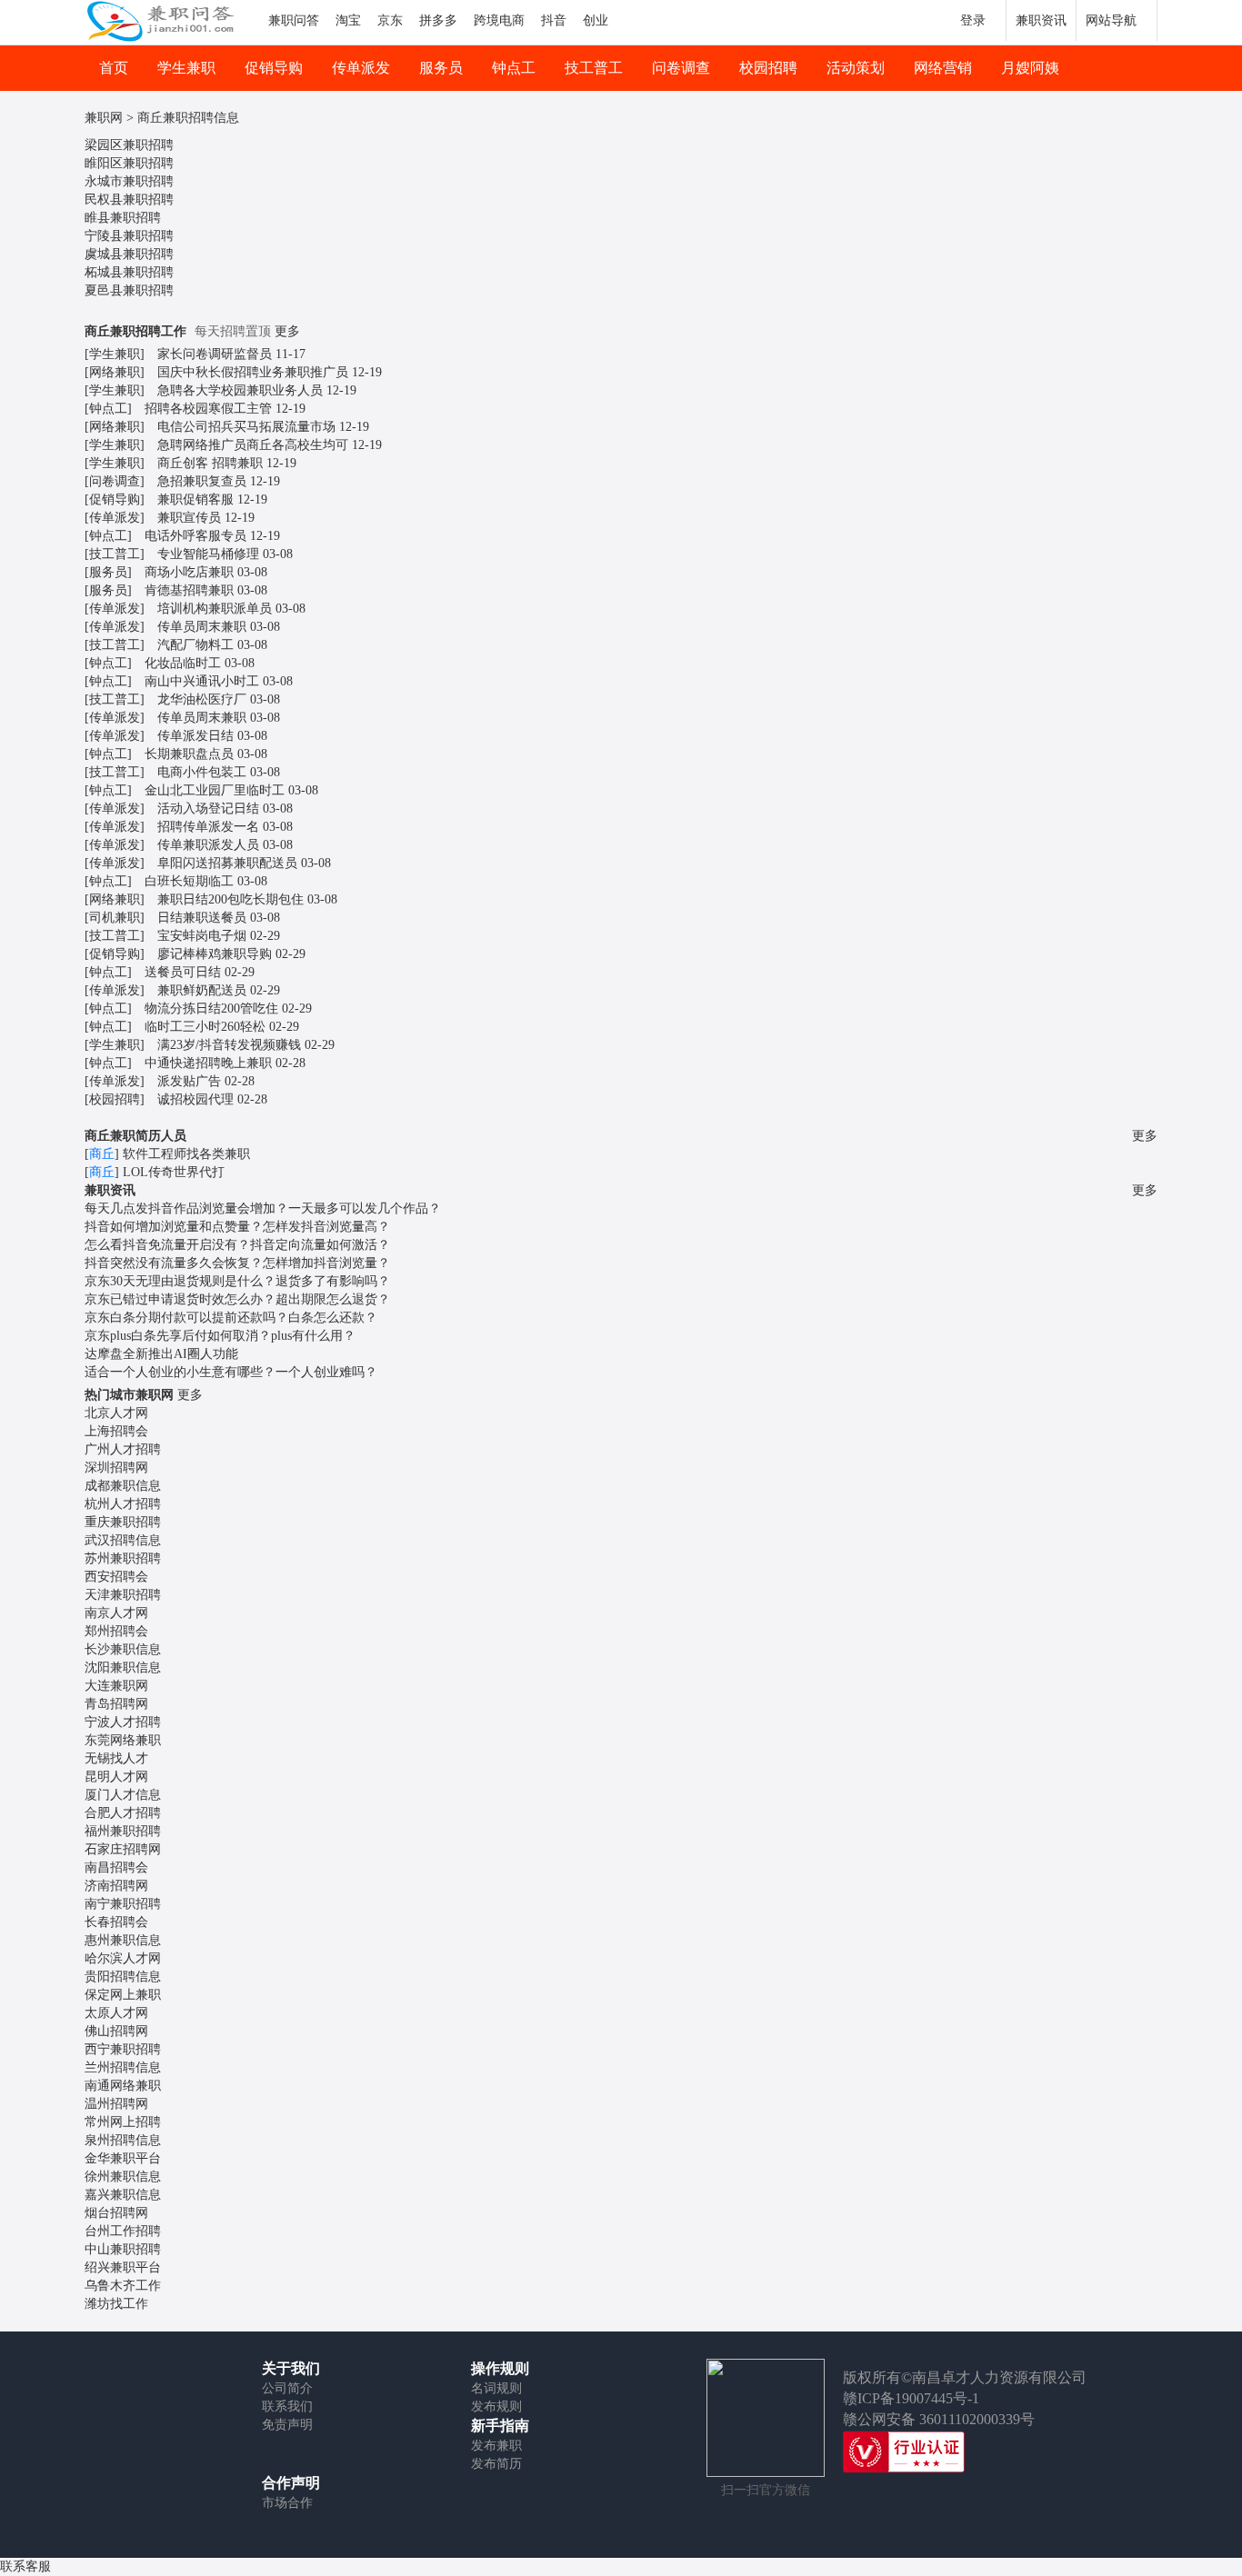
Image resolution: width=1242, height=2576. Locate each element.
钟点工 (514, 68)
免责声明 (287, 2425)
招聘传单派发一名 (208, 827)
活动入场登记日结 (208, 809)
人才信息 (123, 1795)
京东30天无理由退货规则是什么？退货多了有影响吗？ (237, 1281)
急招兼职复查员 (202, 481)
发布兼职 (496, 2446)
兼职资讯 (1041, 20)
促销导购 (274, 68)
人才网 (116, 1413)
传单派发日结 (195, 736)
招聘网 (116, 1468)
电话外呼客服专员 (195, 536)
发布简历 (496, 2464)
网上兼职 (123, 1995)
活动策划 (856, 68)
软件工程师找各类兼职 (186, 1154)
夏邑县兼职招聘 (129, 290)
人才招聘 (123, 1449)
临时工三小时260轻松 (205, 1027)
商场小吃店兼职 (189, 572)
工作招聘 (123, 2231)
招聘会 (116, 1431)
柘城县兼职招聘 (129, 272)
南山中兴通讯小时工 (202, 681)
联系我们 (287, 2406)
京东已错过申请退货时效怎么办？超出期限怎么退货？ (237, 1299)
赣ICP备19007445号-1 (911, 2398)
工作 (123, 2286)
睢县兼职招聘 (123, 218)
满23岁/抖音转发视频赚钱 (229, 1045)
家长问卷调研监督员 (215, 354)
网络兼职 (115, 372)
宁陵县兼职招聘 (129, 236)
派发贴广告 (189, 1081)
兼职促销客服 (195, 499)
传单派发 (361, 68)
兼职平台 (123, 2158)
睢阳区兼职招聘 (129, 163)
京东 (390, 20)
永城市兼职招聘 (129, 181)
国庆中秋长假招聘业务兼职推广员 (253, 372)
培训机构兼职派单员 (215, 609)
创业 (596, 20)
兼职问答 (294, 20)
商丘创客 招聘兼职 (210, 463)
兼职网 (104, 118)
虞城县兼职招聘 (129, 254)
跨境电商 (499, 20)
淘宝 (348, 20)
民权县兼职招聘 (129, 200)
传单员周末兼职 (202, 627)
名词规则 (496, 2388)
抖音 (554, 20)
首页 (114, 68)
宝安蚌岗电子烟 (202, 936)
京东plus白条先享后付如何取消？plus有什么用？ (220, 1336)
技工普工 (594, 68)
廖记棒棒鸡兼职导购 (215, 954)
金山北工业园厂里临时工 (215, 790)
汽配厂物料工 (195, 645)
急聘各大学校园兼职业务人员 (240, 390)
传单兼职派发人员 (208, 845)
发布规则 (496, 2406)
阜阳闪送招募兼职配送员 (227, 863)
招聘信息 (123, 1540)
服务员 (441, 68)
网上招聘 (123, 2122)
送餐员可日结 (183, 972)
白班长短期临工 (189, 881)
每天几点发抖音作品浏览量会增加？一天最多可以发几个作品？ (263, 1208)
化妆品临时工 (183, 663)
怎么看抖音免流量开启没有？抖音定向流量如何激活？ (237, 1245)
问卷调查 (681, 68)
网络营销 (943, 68)
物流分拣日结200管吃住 (211, 1008)
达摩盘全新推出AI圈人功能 (161, 1354)
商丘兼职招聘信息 (188, 118)
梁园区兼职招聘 (129, 145)
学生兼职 (186, 68)
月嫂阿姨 (1030, 68)
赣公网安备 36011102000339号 (939, 2419)
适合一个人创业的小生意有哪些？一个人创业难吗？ (231, 1372)
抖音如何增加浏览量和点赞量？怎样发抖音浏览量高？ (237, 1227)
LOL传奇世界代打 (174, 1172)
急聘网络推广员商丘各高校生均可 (253, 445)
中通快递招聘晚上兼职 (208, 1063)
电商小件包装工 (202, 772)
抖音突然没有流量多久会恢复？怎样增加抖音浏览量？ (237, 1263)
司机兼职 (115, 918)
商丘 (102, 1154)
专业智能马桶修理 (208, 554)
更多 (287, 331)
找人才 (116, 1758)
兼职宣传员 (189, 518)
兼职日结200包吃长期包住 (230, 899)
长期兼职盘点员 (189, 754)
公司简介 (287, 2388)
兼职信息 (123, 1486)
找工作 (116, 2304)
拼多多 (438, 20)
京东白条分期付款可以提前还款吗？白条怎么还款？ (231, 1318)
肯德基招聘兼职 (189, 590)
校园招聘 (768, 68)
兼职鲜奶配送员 (202, 990)
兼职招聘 (123, 1522)
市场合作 (287, 2503)
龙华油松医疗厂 (202, 699)
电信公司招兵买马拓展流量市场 (246, 427)
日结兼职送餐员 (202, 918)
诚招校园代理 (195, 1099)
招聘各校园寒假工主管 (208, 409)
